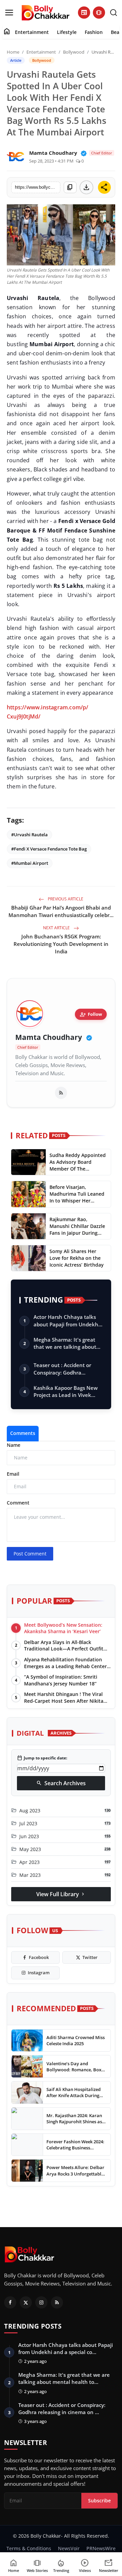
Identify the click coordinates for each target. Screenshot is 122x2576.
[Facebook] (10, 2302)
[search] (114, 13)
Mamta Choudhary (49, 1037)
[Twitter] (26, 2302)
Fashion (94, 32)
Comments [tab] (23, 1433)
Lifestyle (67, 32)
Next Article (57, 928)
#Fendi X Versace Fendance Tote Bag (49, 849)
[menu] (9, 13)
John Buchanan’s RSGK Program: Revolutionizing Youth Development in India (61, 944)
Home (13, 52)
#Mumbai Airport (30, 863)
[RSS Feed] (61, 1093)
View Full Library (61, 1894)
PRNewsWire (101, 2548)
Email (13, 1474)
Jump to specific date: (42, 1758)
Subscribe (99, 2500)
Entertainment (32, 32)
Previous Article (65, 899)
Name (14, 1445)
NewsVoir (69, 2548)
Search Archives (61, 1783)
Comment (18, 1503)
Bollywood (74, 52)
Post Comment (30, 1554)
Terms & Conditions (29, 2548)
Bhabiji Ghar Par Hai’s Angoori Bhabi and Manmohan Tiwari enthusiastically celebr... (61, 911)
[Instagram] (41, 2302)
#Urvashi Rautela (29, 835)
